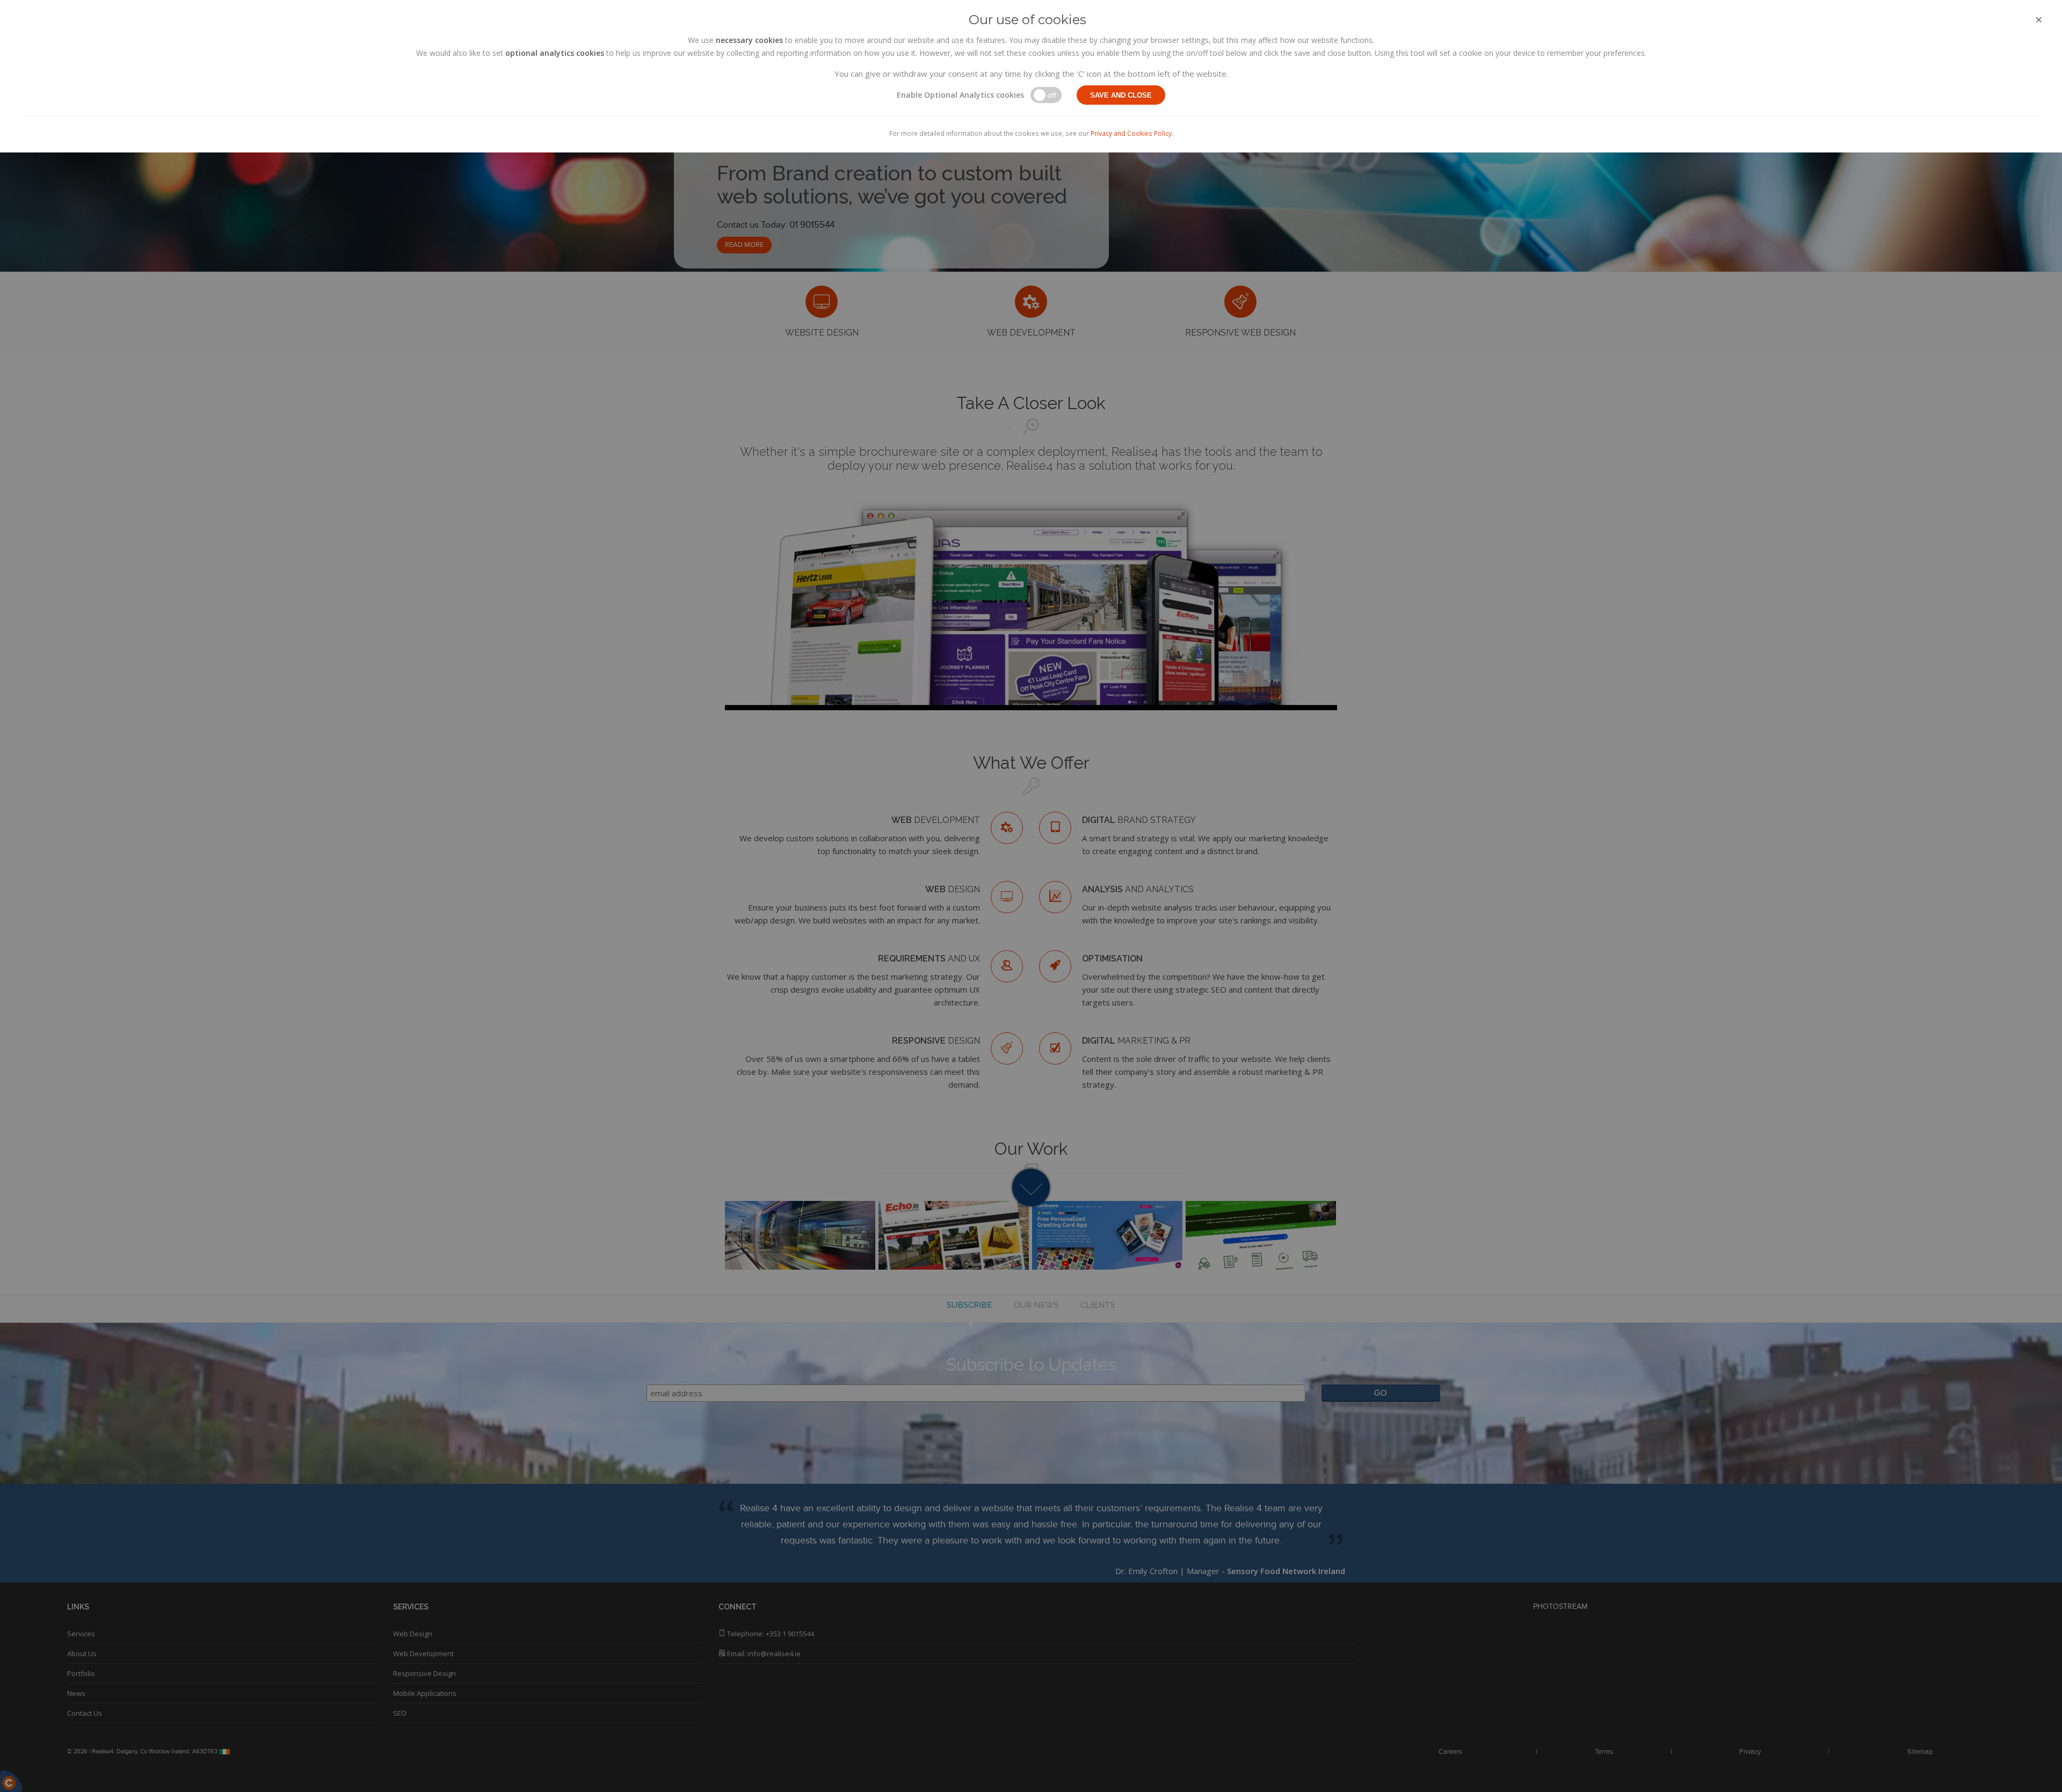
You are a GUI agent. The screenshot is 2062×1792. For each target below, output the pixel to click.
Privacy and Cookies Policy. (1132, 133)
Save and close (1121, 95)
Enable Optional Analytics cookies (960, 95)
